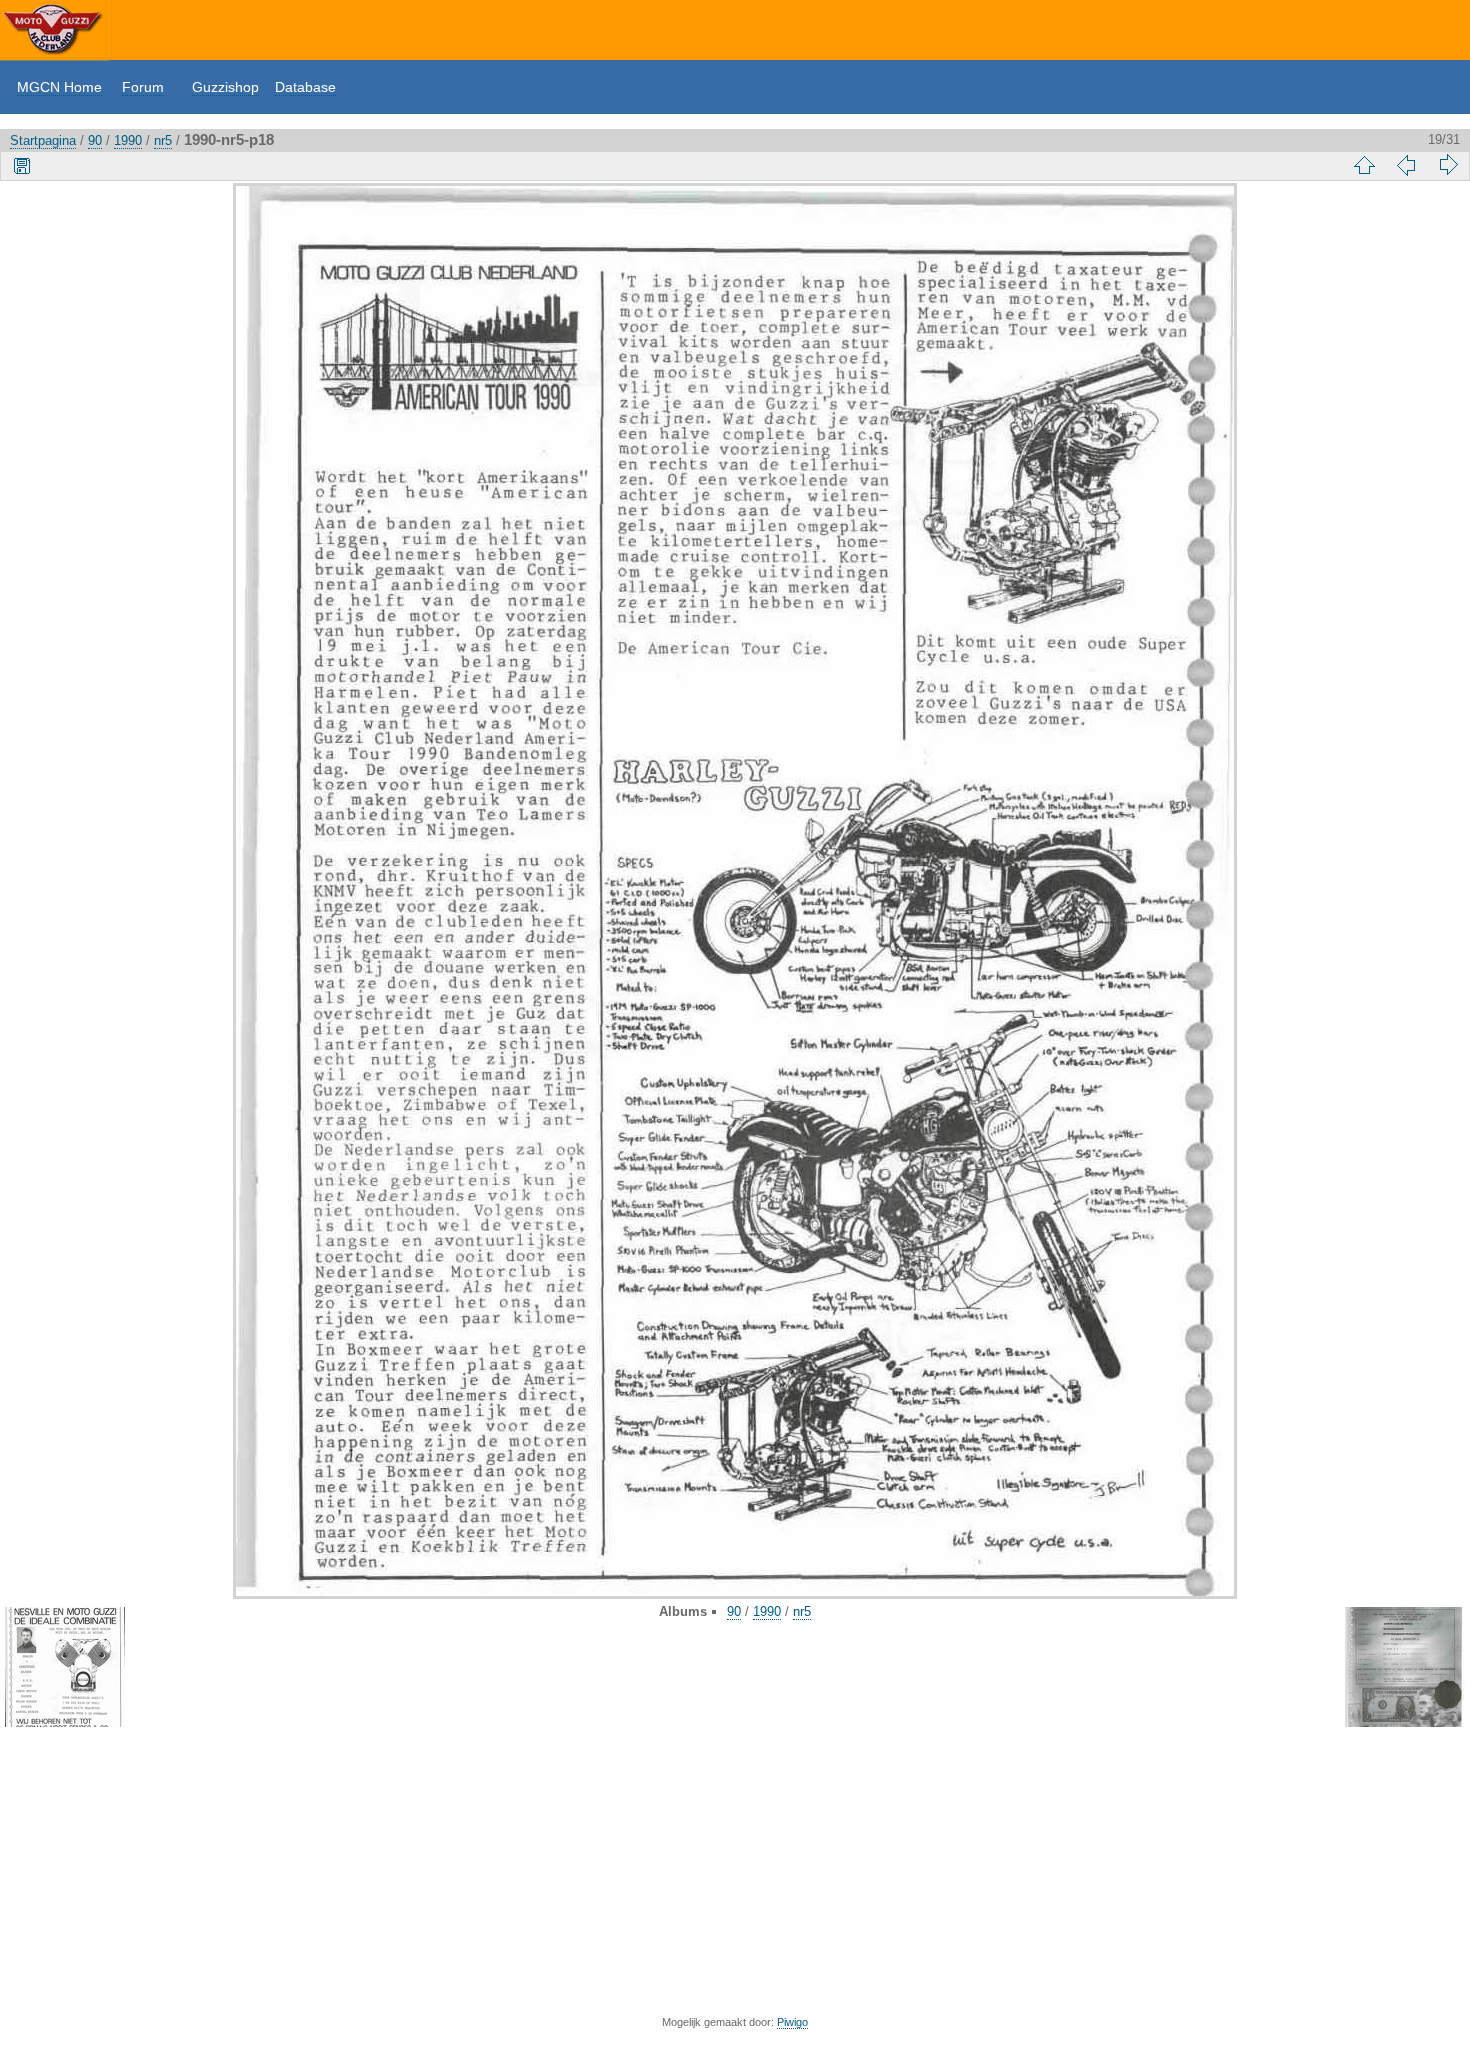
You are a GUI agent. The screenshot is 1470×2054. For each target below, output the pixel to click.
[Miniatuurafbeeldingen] (1364, 165)
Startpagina (43, 140)
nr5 (163, 140)
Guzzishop (225, 87)
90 (95, 140)
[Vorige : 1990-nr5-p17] (1406, 165)
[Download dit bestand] (22, 165)
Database (305, 87)
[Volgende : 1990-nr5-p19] (1448, 165)
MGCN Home (59, 87)
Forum (143, 87)
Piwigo (792, 2022)
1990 (128, 140)
